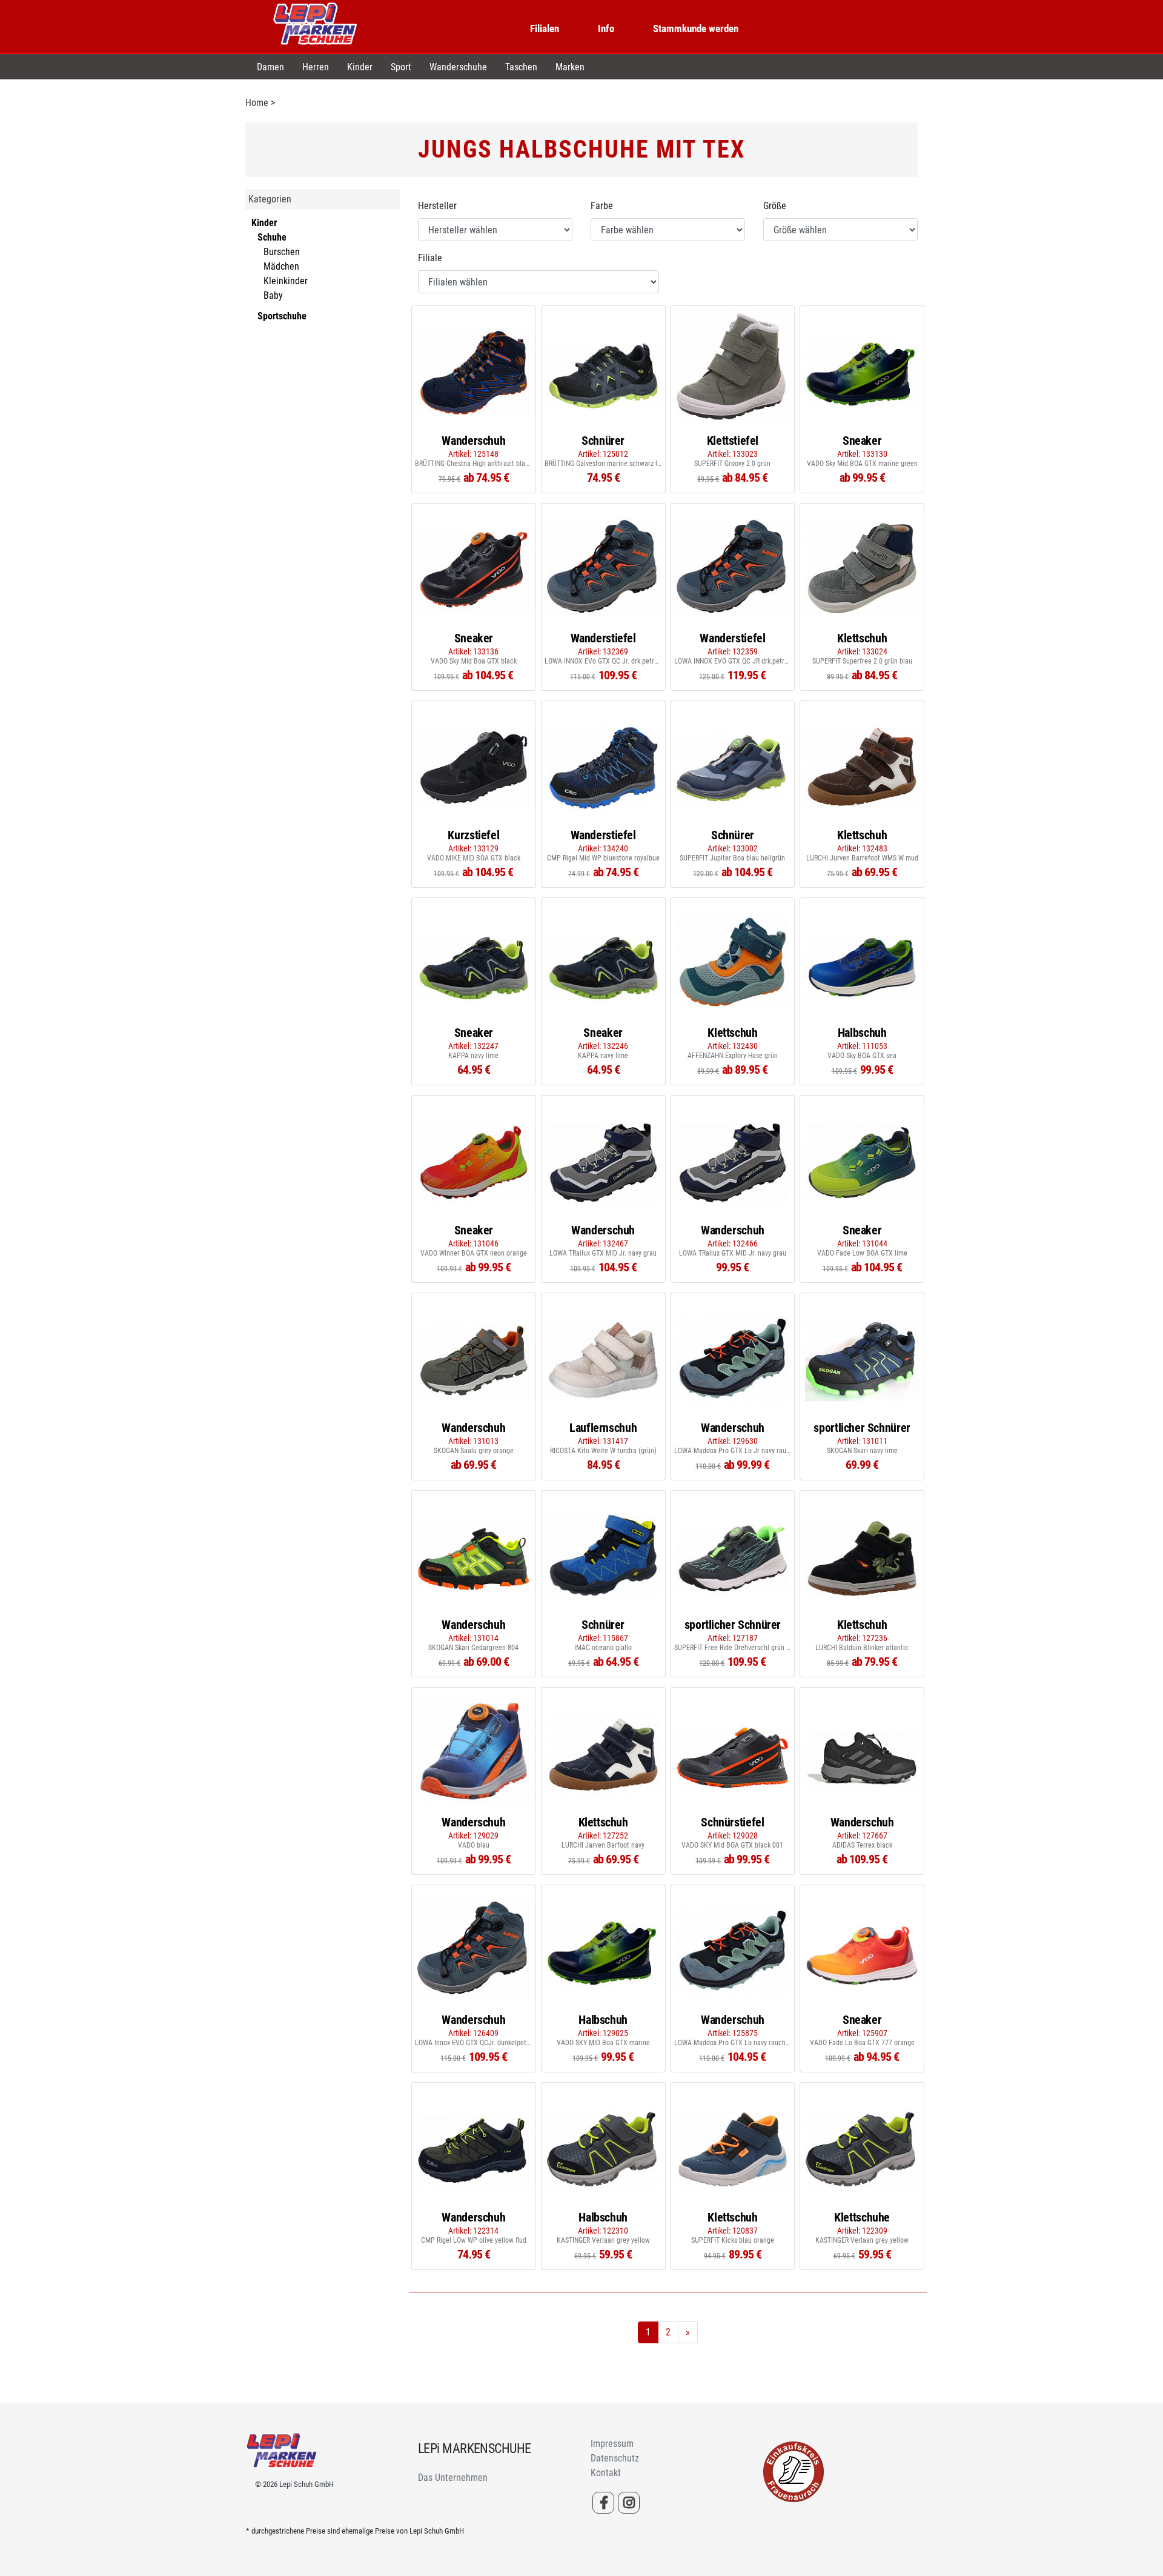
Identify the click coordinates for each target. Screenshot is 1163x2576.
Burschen (282, 252)
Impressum (612, 2444)
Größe (775, 206)
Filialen (545, 28)
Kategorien (270, 199)
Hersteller (437, 206)
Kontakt (606, 2473)
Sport (401, 67)
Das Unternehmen (453, 2478)
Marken (570, 67)
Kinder (360, 67)
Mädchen (281, 266)
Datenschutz (615, 2458)
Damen (270, 67)
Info (606, 28)
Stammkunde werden (696, 28)
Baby (273, 295)
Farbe (602, 206)
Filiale (430, 258)
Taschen (521, 67)
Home (257, 103)
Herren (316, 67)
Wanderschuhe (458, 67)
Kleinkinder (286, 281)
